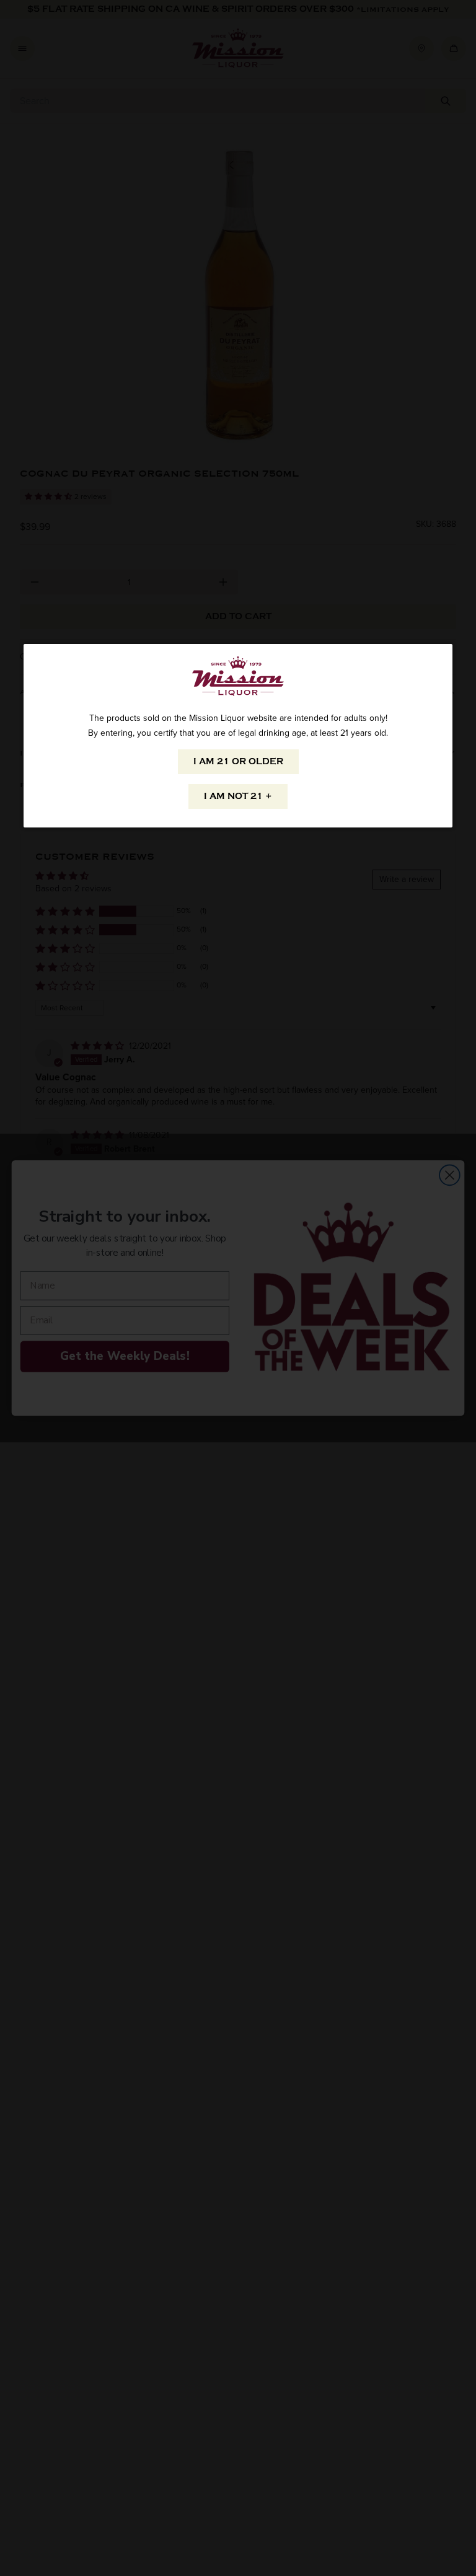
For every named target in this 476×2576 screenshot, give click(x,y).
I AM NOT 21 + (238, 796)
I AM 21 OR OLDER (238, 761)
